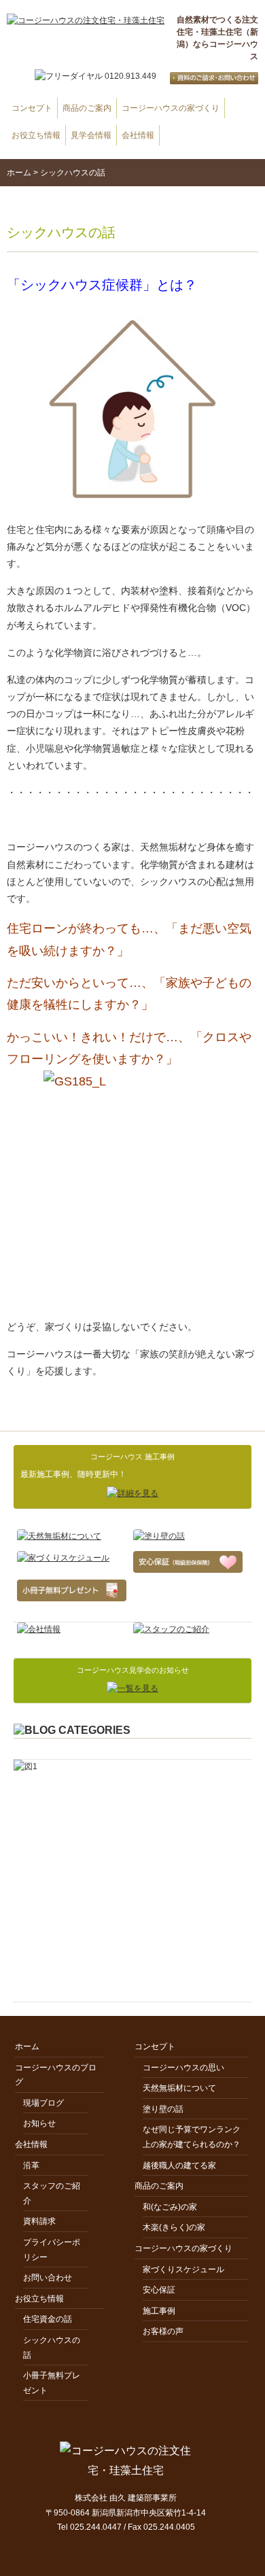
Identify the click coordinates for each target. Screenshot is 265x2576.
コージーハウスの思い (183, 2068)
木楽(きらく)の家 (174, 2227)
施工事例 (159, 2311)
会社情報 (138, 135)
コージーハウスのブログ (56, 2075)
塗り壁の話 (163, 2109)
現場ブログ (43, 2103)
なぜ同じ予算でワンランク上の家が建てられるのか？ (192, 2137)
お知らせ (39, 2123)
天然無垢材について (179, 2088)
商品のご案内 (87, 108)
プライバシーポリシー (52, 2250)
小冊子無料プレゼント (52, 2383)
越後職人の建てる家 (179, 2165)
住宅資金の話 (48, 2319)
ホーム (19, 173)
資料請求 (39, 2221)
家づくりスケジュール (183, 2269)
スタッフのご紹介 (52, 2193)
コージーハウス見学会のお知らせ (133, 1670)
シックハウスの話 (52, 2348)
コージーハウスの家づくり (171, 108)
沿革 (31, 2165)
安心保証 (159, 2290)
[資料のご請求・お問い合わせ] (207, 76)
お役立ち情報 (36, 135)
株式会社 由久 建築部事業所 (126, 2498)
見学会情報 (91, 135)
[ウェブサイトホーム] (86, 21)
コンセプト (32, 108)
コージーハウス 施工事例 (132, 1457)
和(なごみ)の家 (170, 2207)
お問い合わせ (48, 2278)
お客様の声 (163, 2331)
